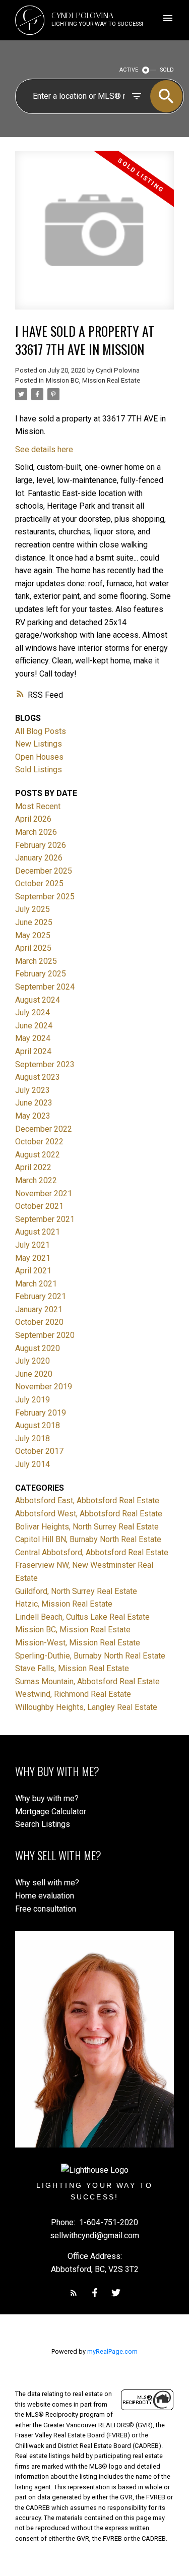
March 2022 (36, 1180)
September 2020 (45, 1335)
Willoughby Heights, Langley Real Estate (86, 1707)
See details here (44, 449)
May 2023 (33, 1116)
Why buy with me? (47, 1798)
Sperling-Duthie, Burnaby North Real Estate (90, 1656)
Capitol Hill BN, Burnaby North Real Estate (88, 1539)
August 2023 (38, 1077)
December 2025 (44, 871)
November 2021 (44, 1193)
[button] (74, 2293)
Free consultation (46, 1909)
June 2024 (34, 1026)
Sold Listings (39, 770)
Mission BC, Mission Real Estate (93, 380)
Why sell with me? (47, 1883)
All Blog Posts (41, 731)
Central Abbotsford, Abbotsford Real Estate (92, 1552)
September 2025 (45, 897)
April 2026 (33, 819)
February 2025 (41, 974)
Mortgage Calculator (51, 1812)
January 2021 (39, 1309)
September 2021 (45, 1219)
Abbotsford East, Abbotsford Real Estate (87, 1500)
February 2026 (41, 845)
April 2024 (33, 1051)
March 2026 (36, 832)
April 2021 (33, 1271)
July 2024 (33, 1013)
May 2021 (33, 1258)
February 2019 (41, 1413)
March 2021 (36, 1284)
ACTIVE (129, 70)
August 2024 (38, 1000)
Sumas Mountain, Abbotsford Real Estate (87, 1681)
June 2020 (34, 1374)
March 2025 (36, 961)
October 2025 (39, 883)
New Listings (39, 744)
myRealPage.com (112, 2351)
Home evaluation (45, 1896)
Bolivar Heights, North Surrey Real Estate (87, 1527)
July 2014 (33, 1464)
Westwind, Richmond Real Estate (73, 1694)
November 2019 (44, 1387)
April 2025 (33, 948)
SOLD (167, 70)
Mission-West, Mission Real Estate (78, 1643)
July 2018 (33, 1438)
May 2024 (33, 1038)
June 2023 (34, 1103)
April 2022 (33, 1167)
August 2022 (38, 1155)
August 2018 (38, 1425)
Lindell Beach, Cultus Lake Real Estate (82, 1617)
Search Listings (43, 1824)
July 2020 (33, 1361)
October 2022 (39, 1142)
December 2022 (44, 1129)
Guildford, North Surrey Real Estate (76, 1591)
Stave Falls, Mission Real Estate (72, 1668)
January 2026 (39, 858)
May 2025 (33, 935)
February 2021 (41, 1296)
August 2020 (38, 1348)
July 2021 (33, 1245)
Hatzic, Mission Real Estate (64, 1604)
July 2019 (33, 1400)
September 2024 (45, 987)
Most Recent (38, 806)
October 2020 (39, 1322)
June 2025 (34, 922)
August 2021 (38, 1232)
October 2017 (39, 1451)
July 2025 (33, 909)
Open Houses (39, 757)
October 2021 (39, 1206)
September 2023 (45, 1064)
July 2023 (33, 1090)
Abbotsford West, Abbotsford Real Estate (89, 1514)
